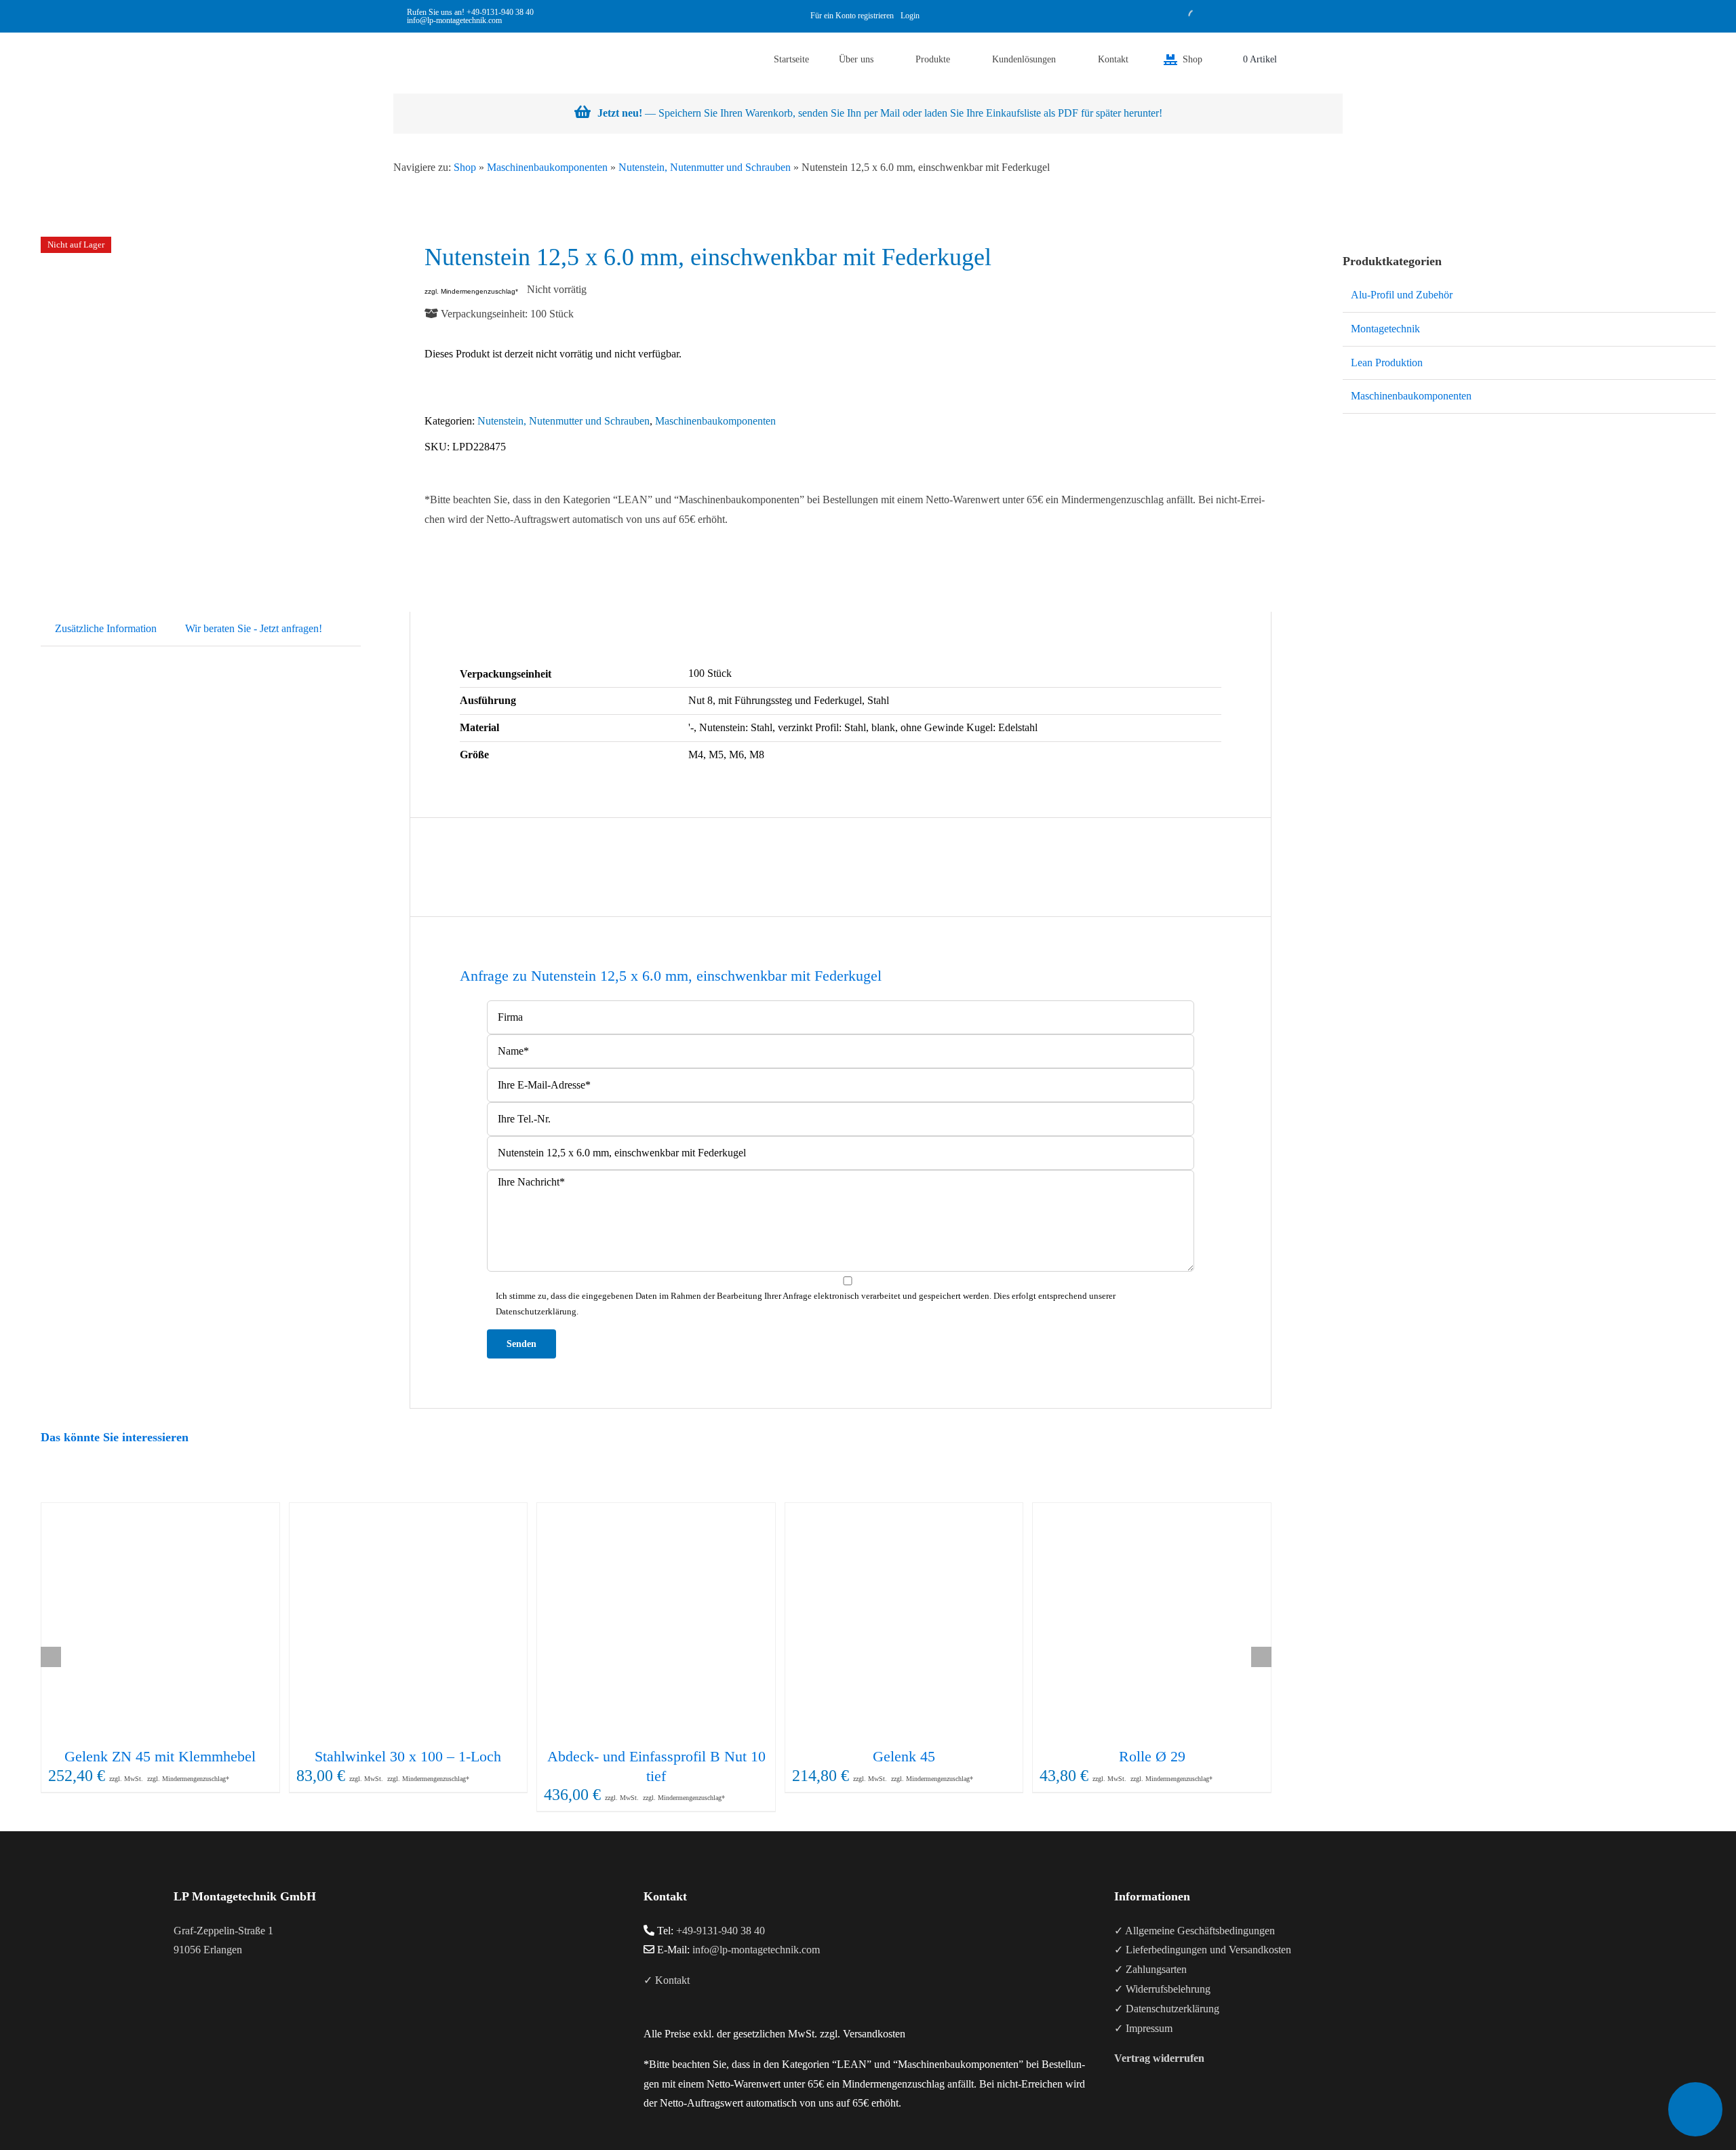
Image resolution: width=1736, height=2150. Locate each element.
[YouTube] (196, 2004)
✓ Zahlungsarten (1150, 1969)
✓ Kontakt (667, 1980)
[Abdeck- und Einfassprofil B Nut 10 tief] (656, 1622)
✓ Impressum (1143, 2028)
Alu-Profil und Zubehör (1402, 295)
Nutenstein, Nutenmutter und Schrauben (705, 167)
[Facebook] (178, 2004)
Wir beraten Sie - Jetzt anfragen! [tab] (254, 628)
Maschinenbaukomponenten (547, 167)
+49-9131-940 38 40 (500, 12)
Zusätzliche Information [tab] (106, 628)
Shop (465, 167)
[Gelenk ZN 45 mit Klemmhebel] (160, 1622)
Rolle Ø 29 (1152, 1756)
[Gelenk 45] (904, 1622)
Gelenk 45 (904, 1756)
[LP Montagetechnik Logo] (420, 38)
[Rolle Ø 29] (1152, 1622)
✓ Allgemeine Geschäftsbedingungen (1195, 1931)
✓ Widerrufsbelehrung (1162, 1989)
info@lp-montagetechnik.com (756, 1950)
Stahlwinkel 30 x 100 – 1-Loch (408, 1756)
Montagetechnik (1385, 329)
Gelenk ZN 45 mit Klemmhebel (160, 1756)
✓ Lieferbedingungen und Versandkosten (1203, 1950)
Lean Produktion (1387, 363)
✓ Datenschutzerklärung (1167, 2009)
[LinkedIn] (214, 2004)
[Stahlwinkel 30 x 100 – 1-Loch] (409, 1622)
